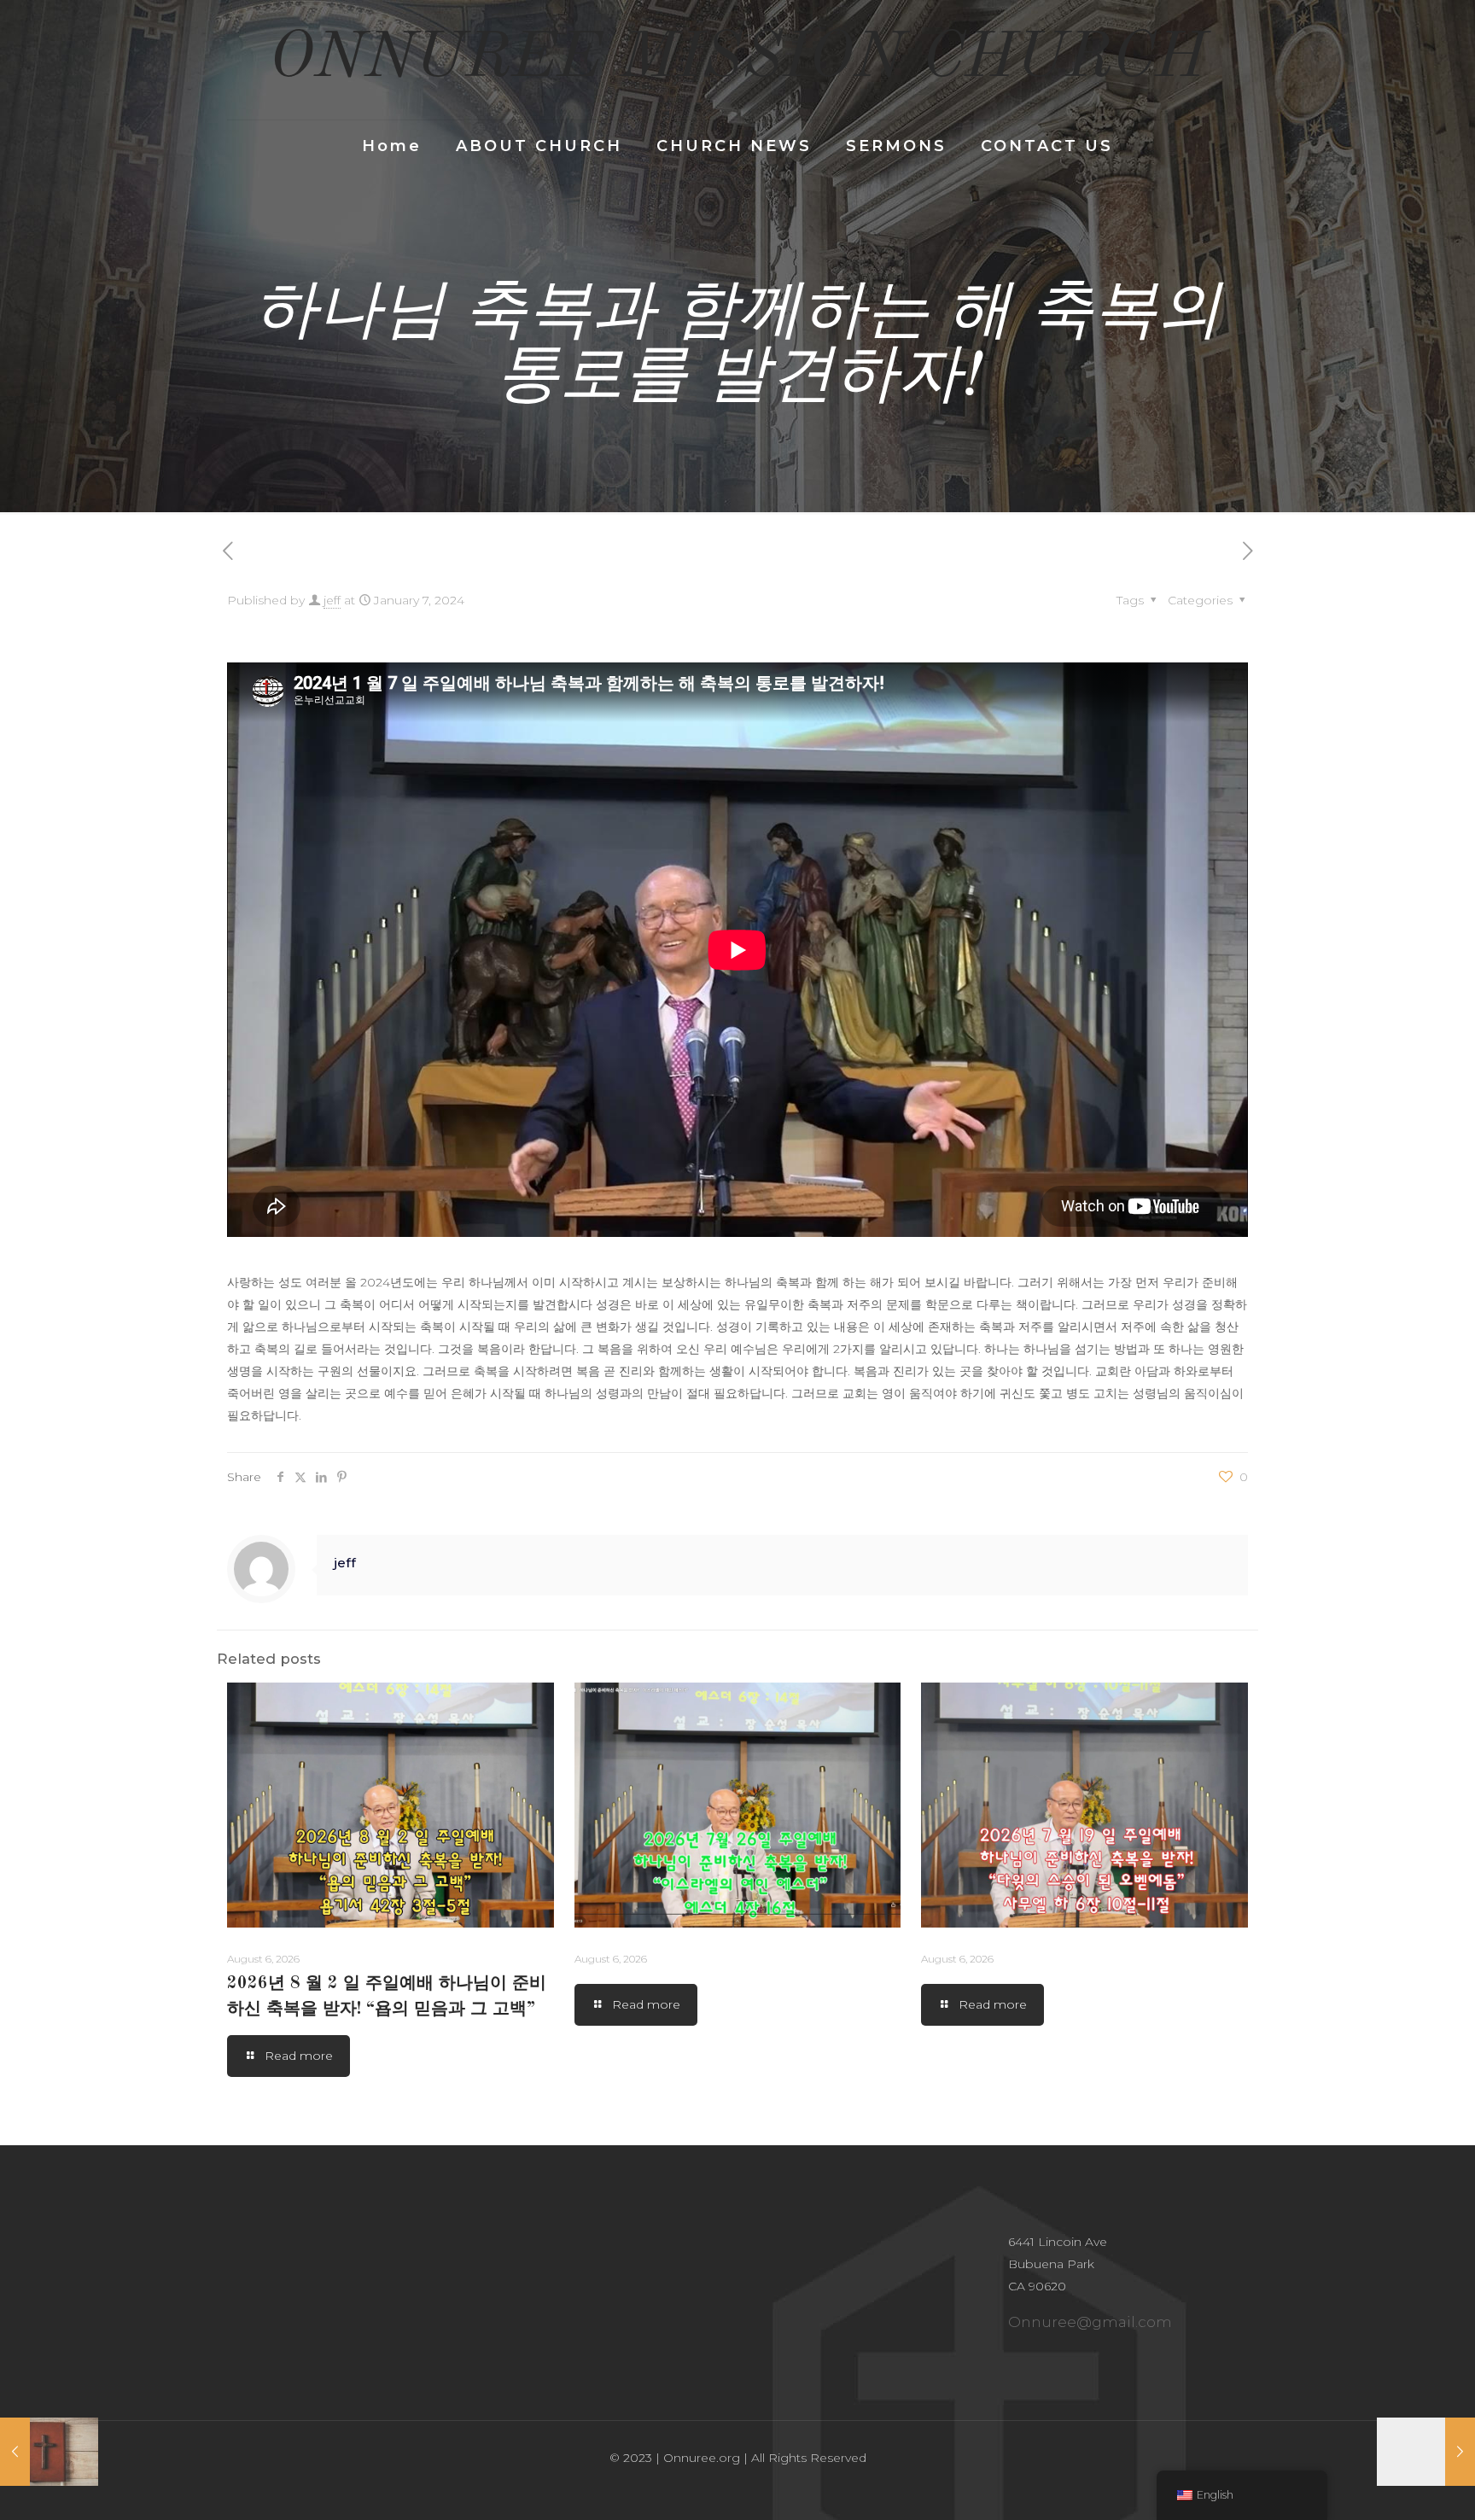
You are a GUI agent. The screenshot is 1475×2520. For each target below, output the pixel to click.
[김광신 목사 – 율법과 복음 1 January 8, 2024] (1426, 2452)
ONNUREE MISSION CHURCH (737, 59)
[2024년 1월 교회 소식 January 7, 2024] (49, 2452)
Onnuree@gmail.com (1090, 2322)
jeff (332, 600)
